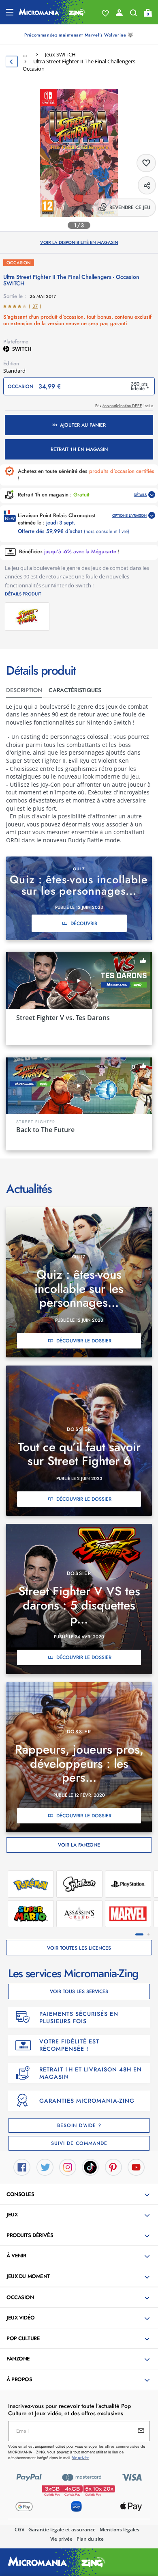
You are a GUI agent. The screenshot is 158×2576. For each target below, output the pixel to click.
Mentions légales (120, 2530)
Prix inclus (124, 406)
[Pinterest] (113, 2166)
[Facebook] (22, 2166)
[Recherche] (133, 15)
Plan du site (90, 2539)
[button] (80, 2195)
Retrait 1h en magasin (79, 449)
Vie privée (61, 2539)
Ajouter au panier (83, 425)
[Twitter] (45, 2166)
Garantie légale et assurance (62, 2530)
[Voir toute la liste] (105, 13)
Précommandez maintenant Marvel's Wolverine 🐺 (79, 35)
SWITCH (22, 349)
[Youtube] (136, 2166)
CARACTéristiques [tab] (75, 690)
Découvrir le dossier (84, 1341)
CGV (19, 2530)
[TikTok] (90, 2166)
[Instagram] (68, 2166)
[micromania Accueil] (52, 12)
